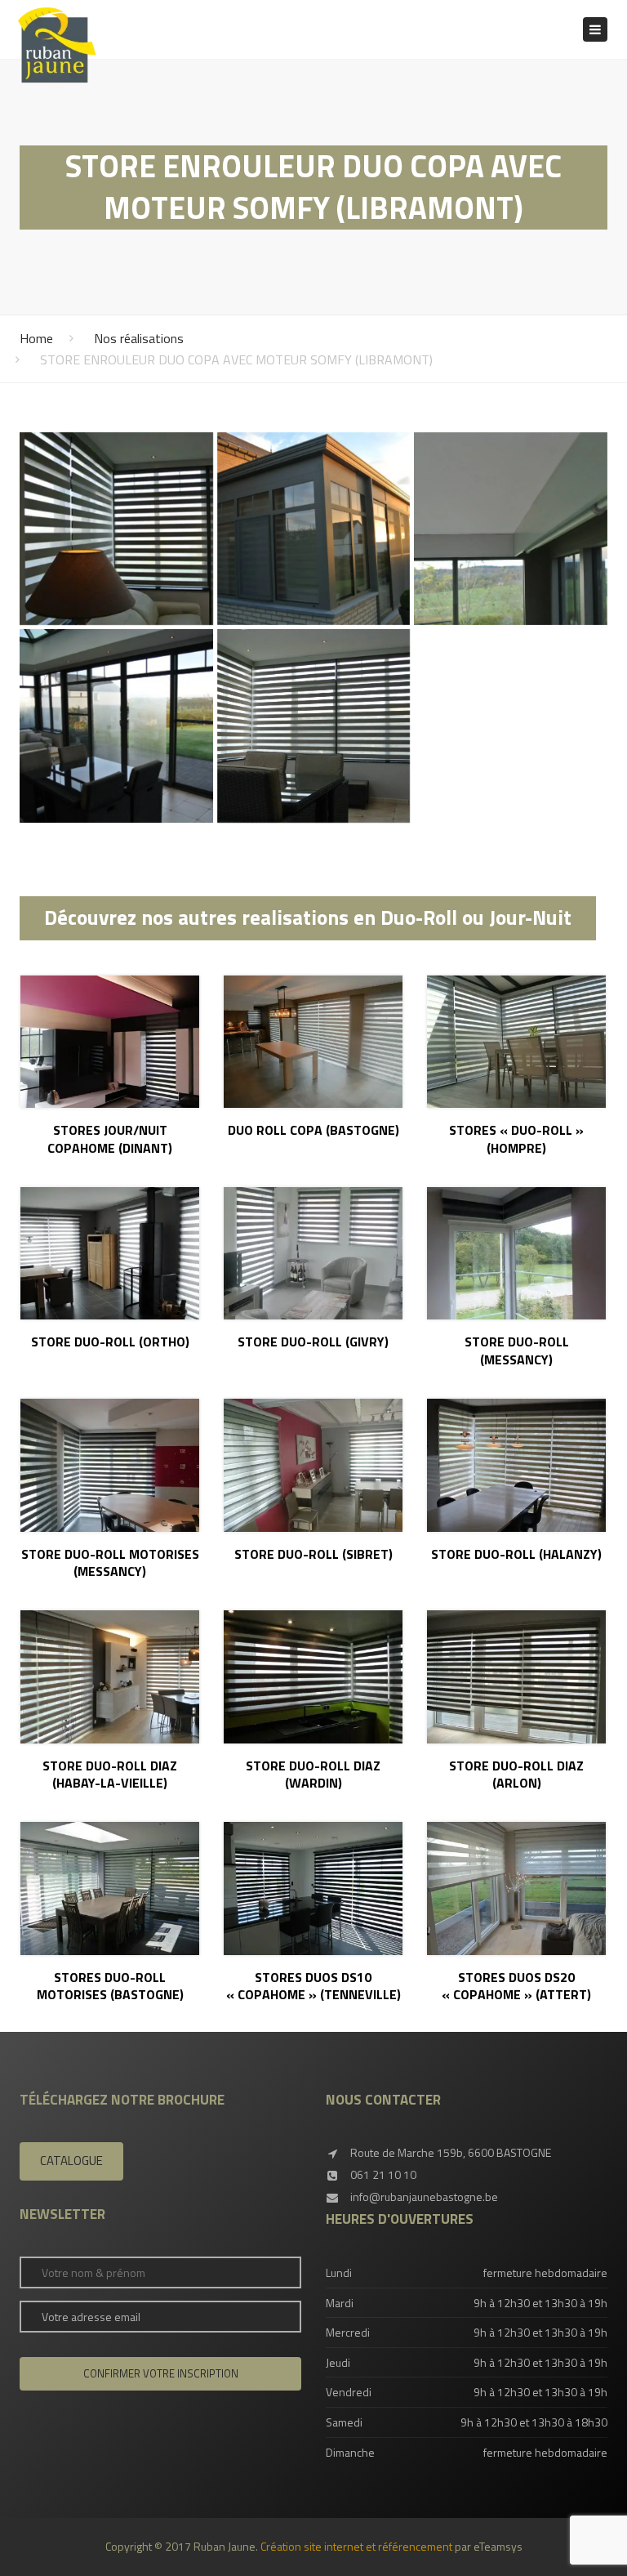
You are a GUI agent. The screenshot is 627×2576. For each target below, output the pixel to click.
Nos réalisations (139, 338)
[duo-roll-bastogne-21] (314, 726)
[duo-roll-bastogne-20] (116, 726)
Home (36, 338)
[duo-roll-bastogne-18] (314, 529)
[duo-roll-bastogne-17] (116, 529)
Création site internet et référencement (356, 2546)
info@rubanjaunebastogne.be (424, 2197)
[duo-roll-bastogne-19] (511, 529)
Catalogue (71, 2161)
